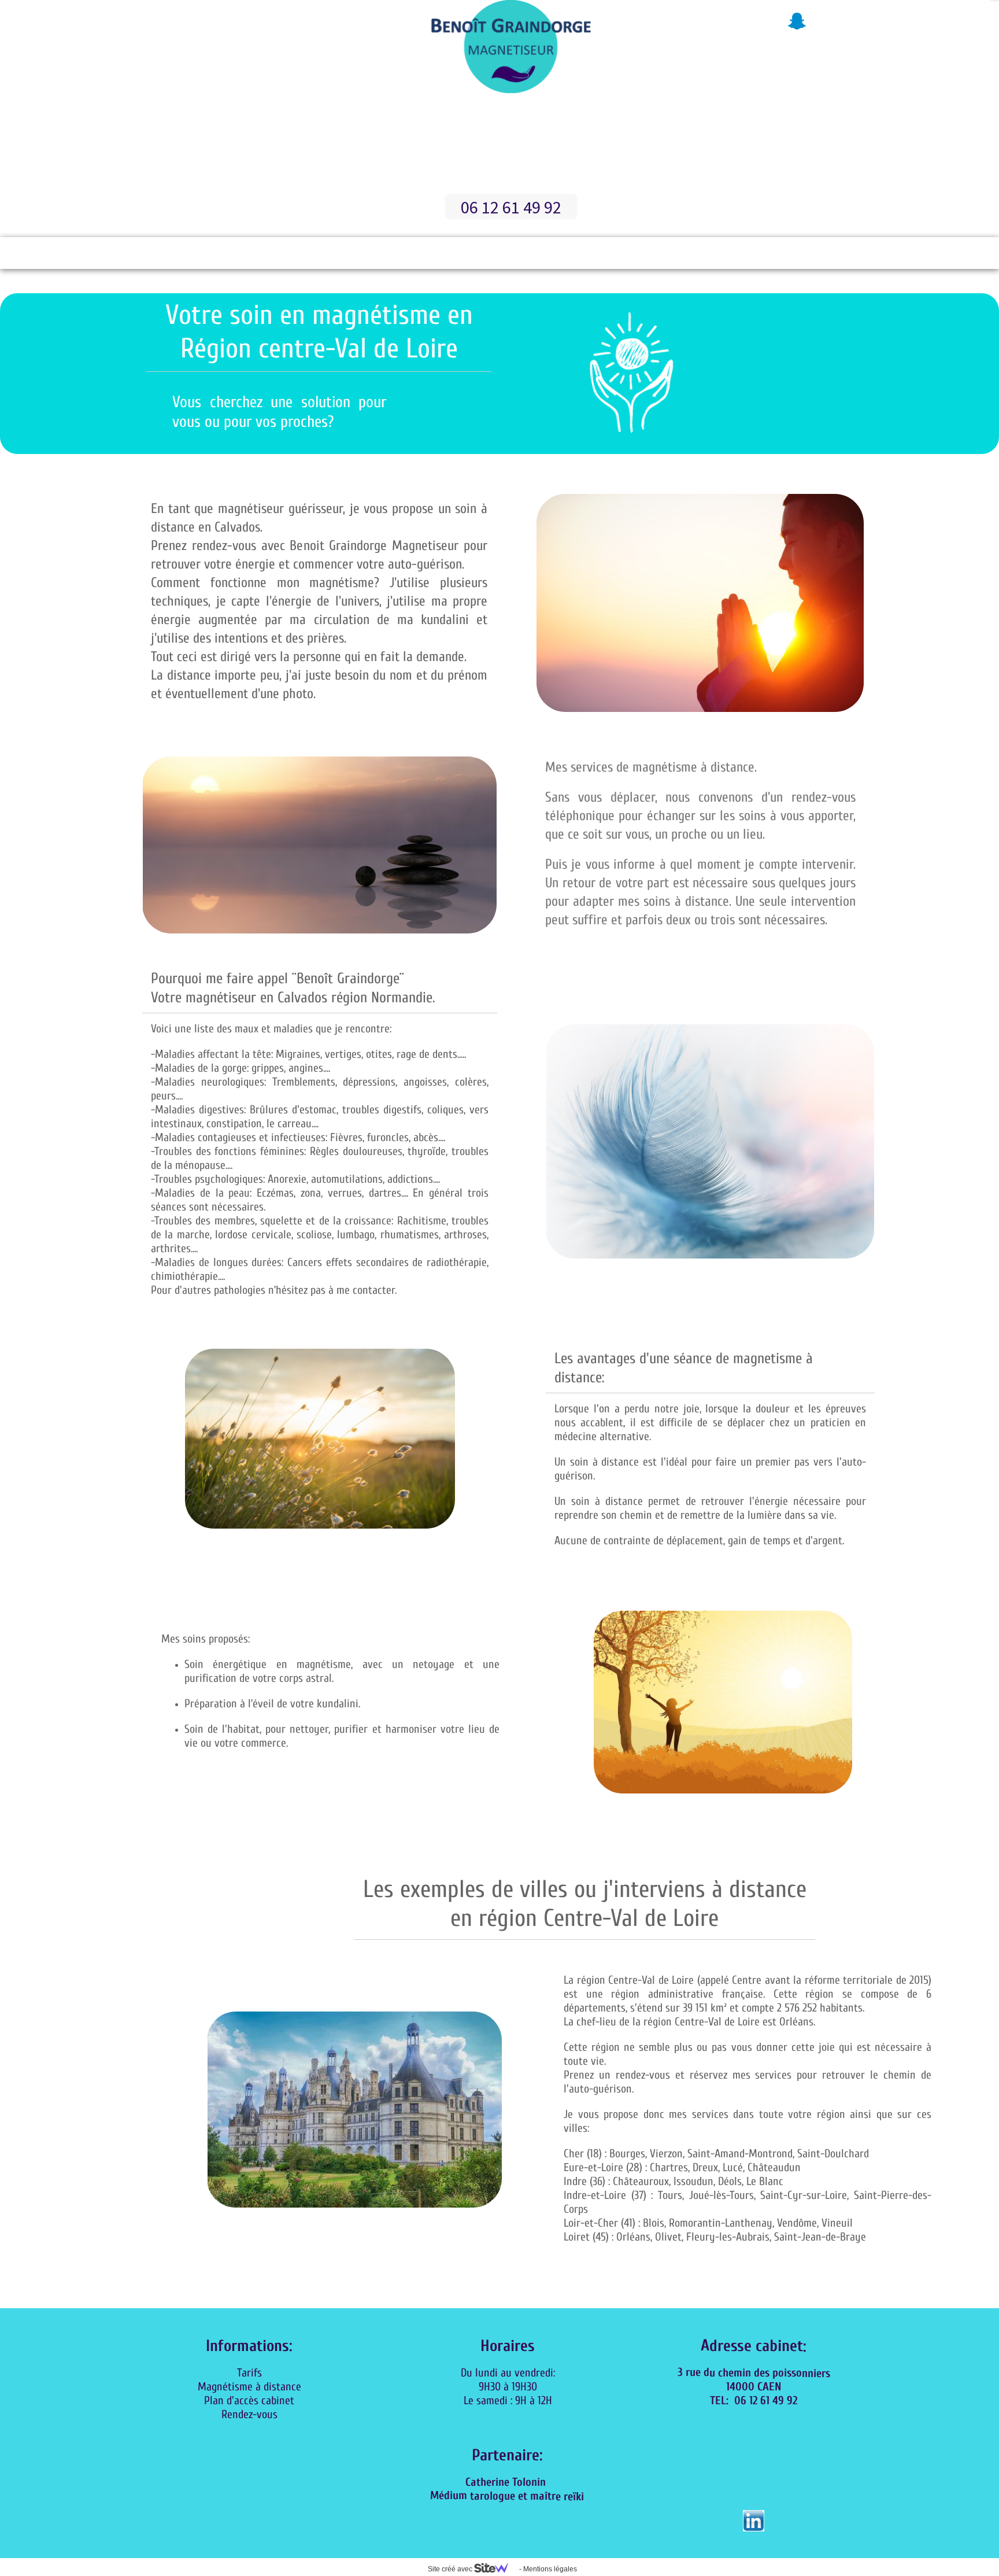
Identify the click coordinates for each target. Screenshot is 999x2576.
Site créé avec (451, 2569)
